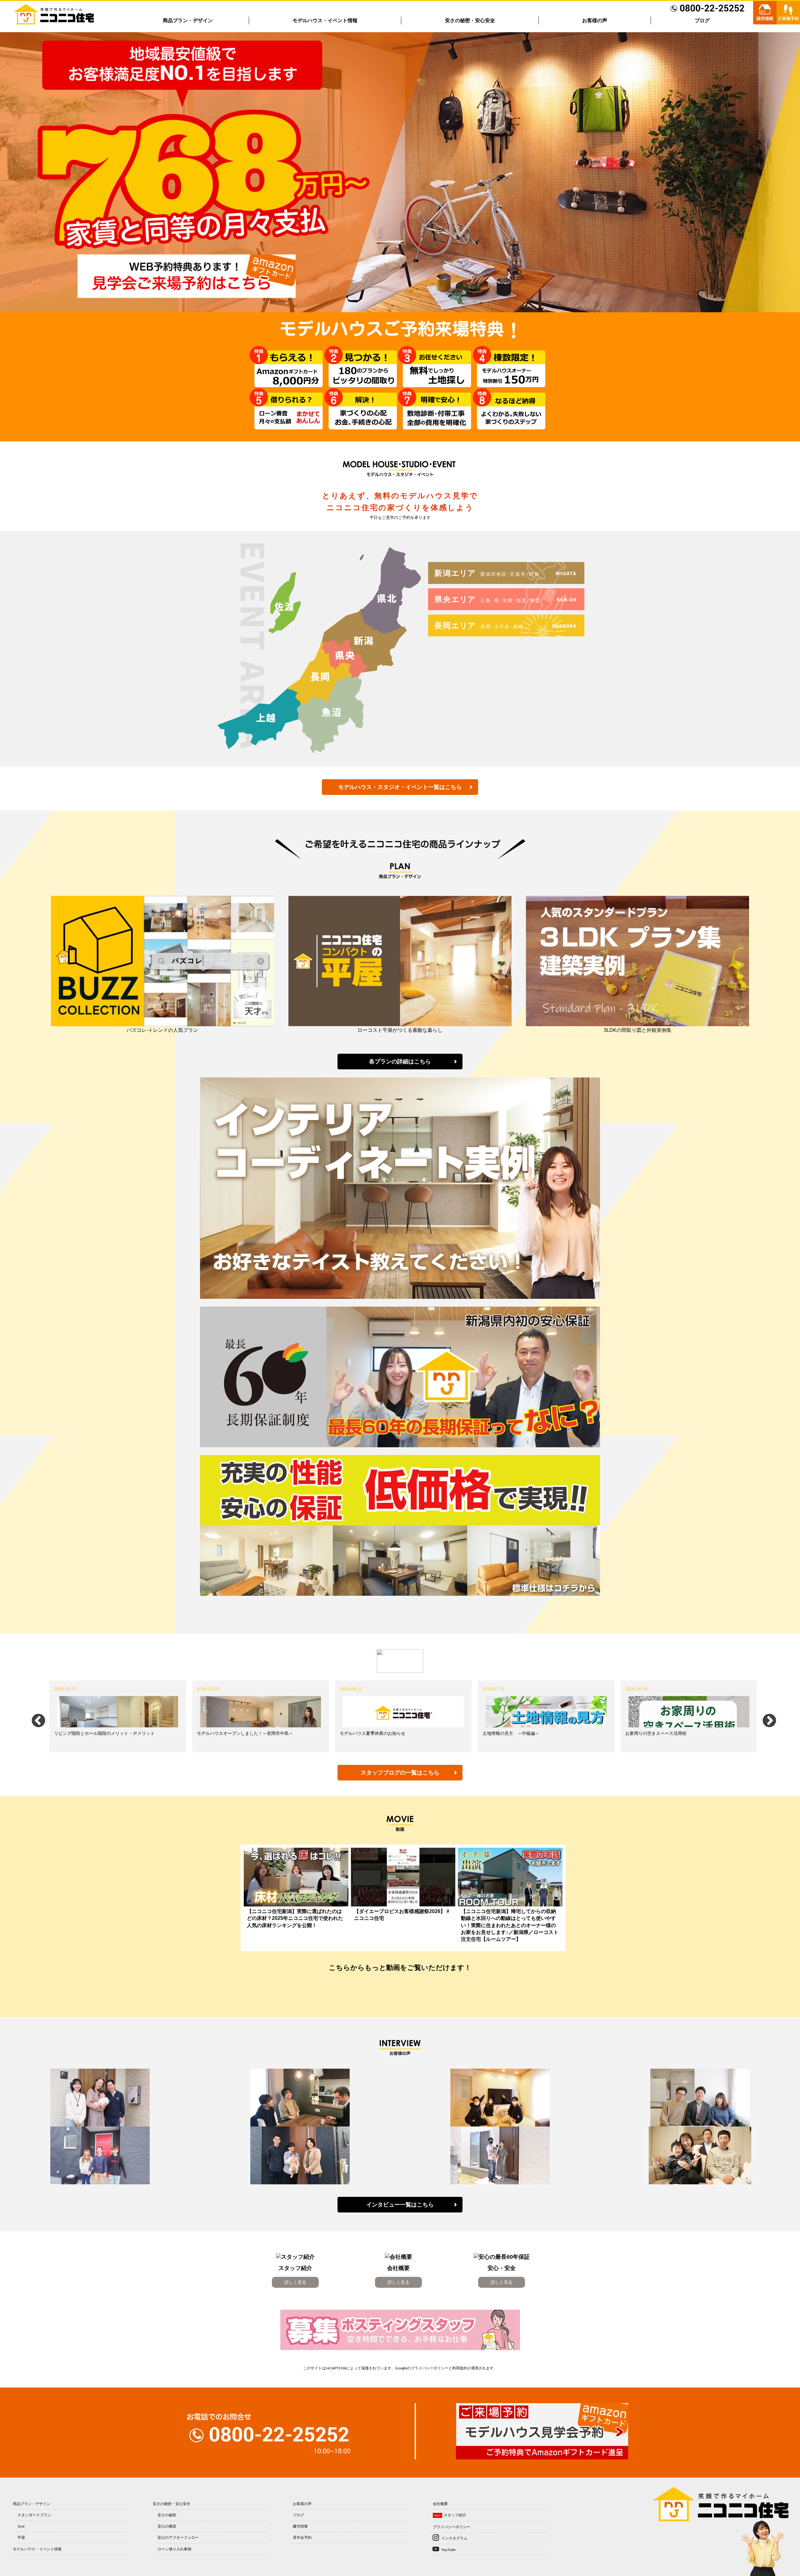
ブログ (702, 20)
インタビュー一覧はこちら (400, 2205)
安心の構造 (167, 2526)
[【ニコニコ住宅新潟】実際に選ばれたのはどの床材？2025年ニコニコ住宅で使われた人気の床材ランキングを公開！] (296, 1877)
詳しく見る (295, 2282)
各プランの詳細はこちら (400, 1062)
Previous (34, 1716)
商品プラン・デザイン (188, 20)
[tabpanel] (118, 1716)
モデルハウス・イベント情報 (325, 20)
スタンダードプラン (34, 2515)
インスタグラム (454, 2538)
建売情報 (300, 2526)
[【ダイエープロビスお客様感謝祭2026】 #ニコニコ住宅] (403, 1877)
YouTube (448, 2550)
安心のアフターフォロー (178, 2537)
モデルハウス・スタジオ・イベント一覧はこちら (400, 787)
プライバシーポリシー (430, 2368)
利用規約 (460, 2368)
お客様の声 (595, 20)
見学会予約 (302, 2537)
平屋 (21, 2537)
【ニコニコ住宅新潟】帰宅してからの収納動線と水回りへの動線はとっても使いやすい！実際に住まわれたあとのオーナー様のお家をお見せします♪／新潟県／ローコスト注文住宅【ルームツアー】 (510, 1925)
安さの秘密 (167, 2515)
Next (765, 1716)
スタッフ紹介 (455, 2515)
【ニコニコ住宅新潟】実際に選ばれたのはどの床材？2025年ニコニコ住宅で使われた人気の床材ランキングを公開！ (295, 1918)
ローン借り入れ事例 (174, 2549)
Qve (21, 2526)
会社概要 (440, 2504)
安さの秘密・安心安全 (470, 20)
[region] (400, 172)
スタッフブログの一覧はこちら (400, 1773)
